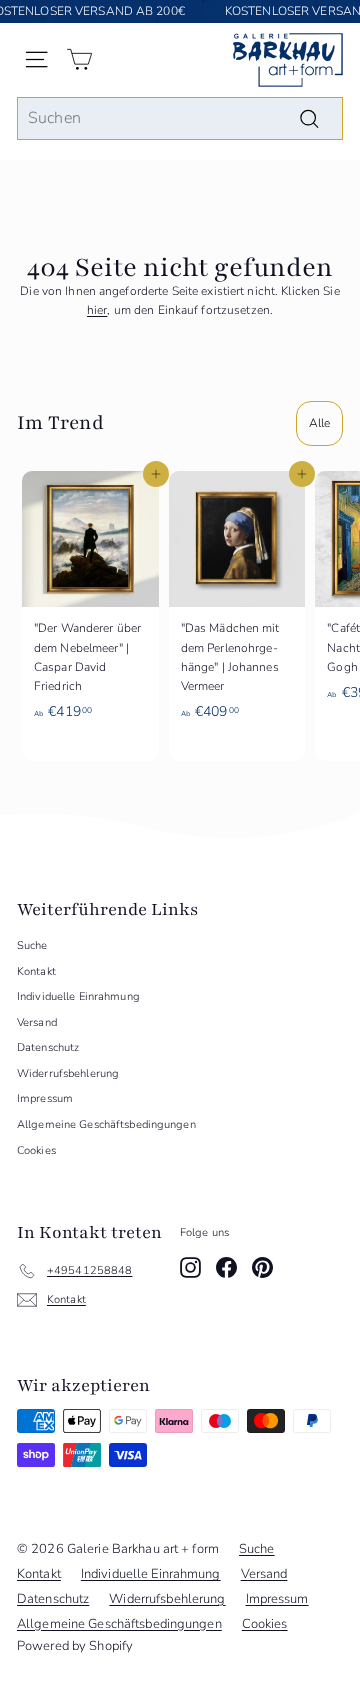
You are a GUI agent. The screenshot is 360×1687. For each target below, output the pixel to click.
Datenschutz (48, 1047)
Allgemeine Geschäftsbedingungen (106, 1124)
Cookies (36, 1150)
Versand (37, 1022)
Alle (319, 423)
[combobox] (180, 119)
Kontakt (36, 971)
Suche (32, 945)
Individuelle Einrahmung (78, 996)
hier (97, 310)
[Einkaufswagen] (79, 59)
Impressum (45, 1098)
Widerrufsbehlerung (68, 1073)
